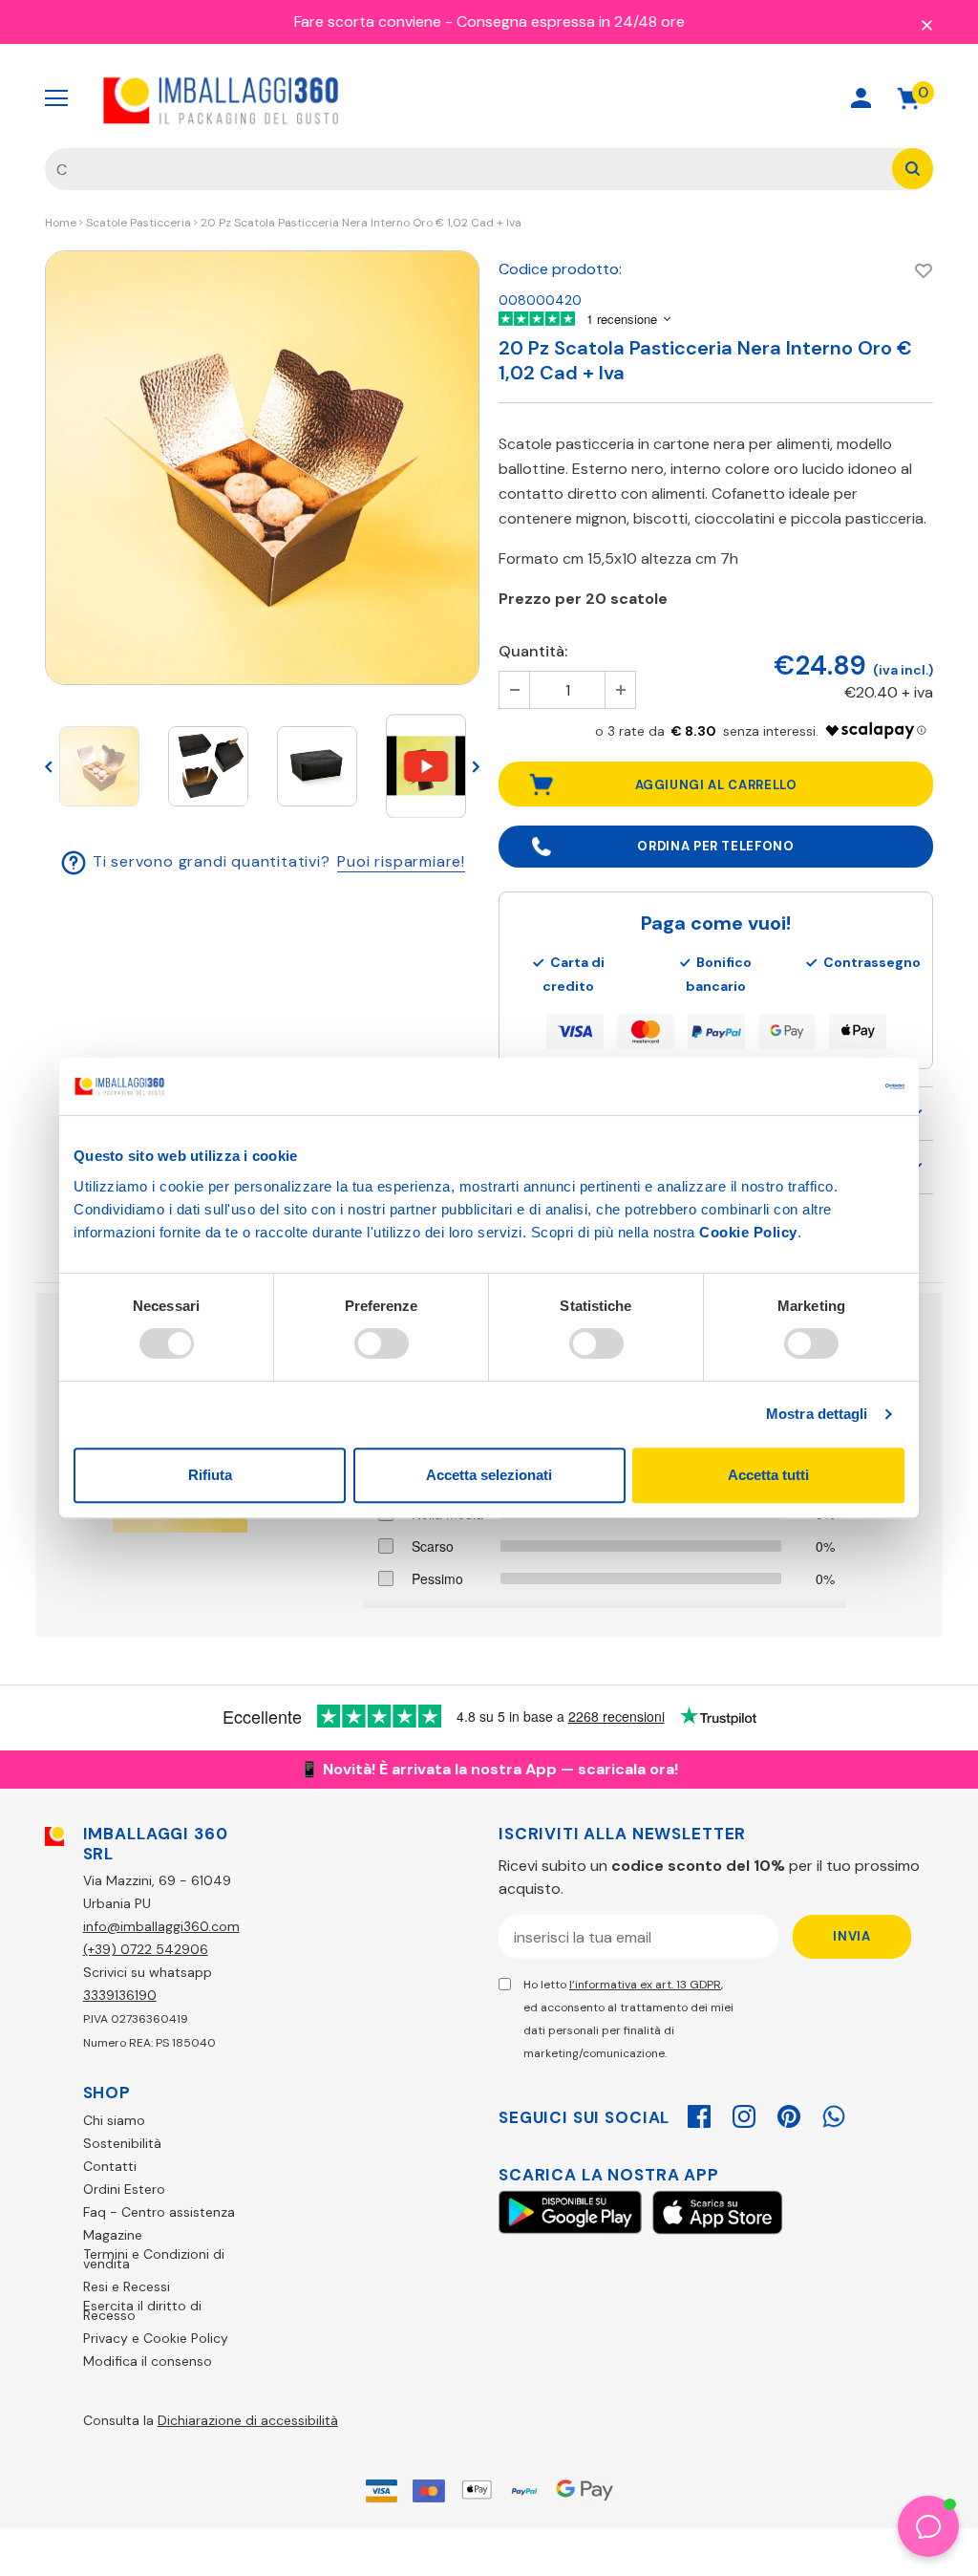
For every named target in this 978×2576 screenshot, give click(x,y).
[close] (926, 24)
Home (61, 223)
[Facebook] (699, 2114)
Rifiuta (210, 1475)
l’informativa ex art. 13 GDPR (645, 1985)
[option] (262, 468)
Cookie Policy (748, 1232)
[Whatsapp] (834, 2114)
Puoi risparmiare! (401, 861)
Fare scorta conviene (368, 21)
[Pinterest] (789, 2114)
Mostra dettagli (817, 1414)
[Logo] (222, 98)
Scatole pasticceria (138, 223)
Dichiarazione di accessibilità (248, 2420)
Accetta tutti (768, 1475)
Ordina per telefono (715, 846)
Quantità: (533, 651)
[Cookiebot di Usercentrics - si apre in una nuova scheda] (821, 1086)
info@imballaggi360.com (161, 1926)
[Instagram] (744, 2114)
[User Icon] (861, 98)
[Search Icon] (793, 98)
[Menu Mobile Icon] (56, 98)
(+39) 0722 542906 (146, 1949)
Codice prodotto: (560, 269)
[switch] (382, 1343)
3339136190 (120, 1995)
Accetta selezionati (489, 1475)
